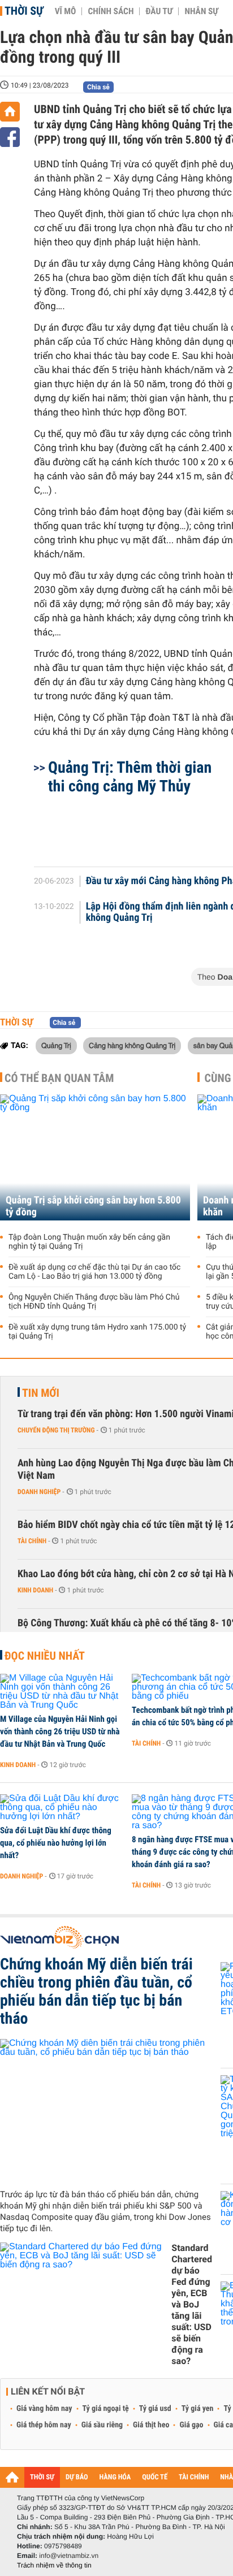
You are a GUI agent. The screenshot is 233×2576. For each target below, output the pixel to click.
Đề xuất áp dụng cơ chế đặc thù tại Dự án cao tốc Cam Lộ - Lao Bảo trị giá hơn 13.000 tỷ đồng (94, 1272)
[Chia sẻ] (10, 137)
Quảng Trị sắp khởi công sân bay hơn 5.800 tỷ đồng (93, 1206)
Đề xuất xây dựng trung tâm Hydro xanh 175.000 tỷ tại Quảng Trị (97, 1332)
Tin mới (41, 1393)
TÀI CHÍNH (194, 2477)
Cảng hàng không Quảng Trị (132, 1045)
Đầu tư (159, 11)
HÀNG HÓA (115, 2477)
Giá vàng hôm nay (44, 2409)
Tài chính (32, 1541)
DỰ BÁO (77, 2477)
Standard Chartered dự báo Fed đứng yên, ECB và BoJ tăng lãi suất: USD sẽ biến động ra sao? (192, 2304)
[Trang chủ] (10, 112)
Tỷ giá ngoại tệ (106, 2409)
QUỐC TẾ (155, 2477)
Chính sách (111, 11)
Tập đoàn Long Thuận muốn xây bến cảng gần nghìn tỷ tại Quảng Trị (89, 1242)
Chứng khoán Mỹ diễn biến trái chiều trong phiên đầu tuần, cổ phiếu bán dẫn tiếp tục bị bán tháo (96, 1991)
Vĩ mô (66, 11)
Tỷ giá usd (155, 2409)
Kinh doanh (35, 1590)
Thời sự (24, 11)
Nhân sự (201, 11)
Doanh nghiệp (39, 1492)
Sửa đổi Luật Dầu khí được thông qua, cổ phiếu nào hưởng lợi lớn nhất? (56, 1843)
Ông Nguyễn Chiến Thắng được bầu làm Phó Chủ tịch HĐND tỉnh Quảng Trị (94, 1302)
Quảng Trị (56, 1045)
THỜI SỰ (42, 2477)
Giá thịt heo (151, 2425)
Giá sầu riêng (102, 2425)
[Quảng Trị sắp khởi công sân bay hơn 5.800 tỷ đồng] (95, 1157)
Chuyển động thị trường (56, 1430)
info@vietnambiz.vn (69, 2556)
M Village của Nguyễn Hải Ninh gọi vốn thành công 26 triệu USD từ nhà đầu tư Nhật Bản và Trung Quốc (60, 1731)
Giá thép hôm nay (44, 2425)
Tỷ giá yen (198, 2409)
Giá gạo (191, 2425)
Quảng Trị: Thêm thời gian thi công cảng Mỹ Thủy (130, 777)
